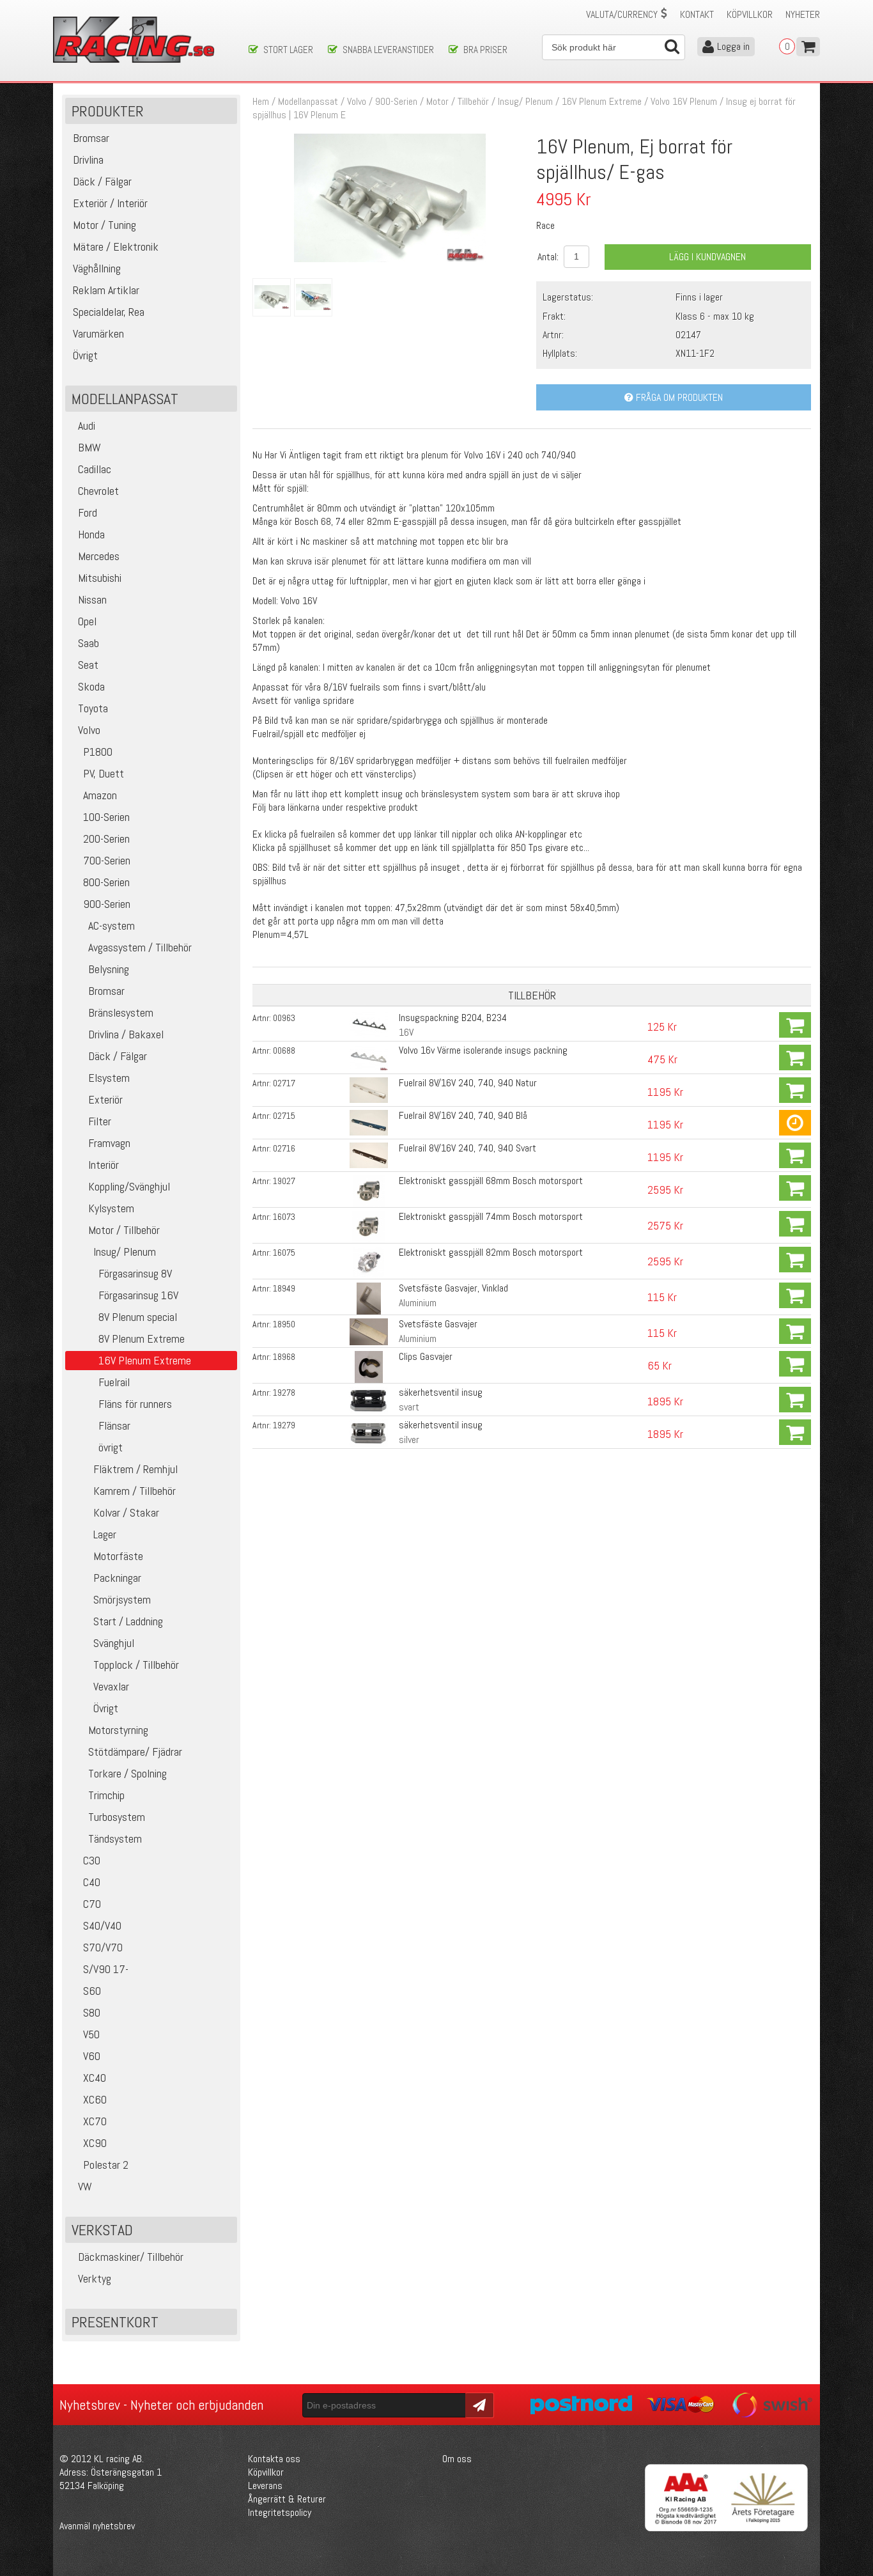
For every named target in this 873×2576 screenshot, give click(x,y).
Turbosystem (117, 1817)
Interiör (104, 1165)
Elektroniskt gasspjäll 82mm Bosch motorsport (491, 1252)
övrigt (111, 1447)
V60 (92, 2056)
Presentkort (115, 2322)
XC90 (95, 2143)
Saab (89, 643)
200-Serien (106, 839)
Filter (100, 1121)
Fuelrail (114, 1382)
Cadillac (95, 469)
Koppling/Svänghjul (129, 1186)
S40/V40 (102, 1925)
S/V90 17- (106, 1969)
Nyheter (803, 14)
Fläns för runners (135, 1404)
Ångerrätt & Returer (287, 2499)
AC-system (112, 925)
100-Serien (106, 817)
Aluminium (418, 1303)
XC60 (95, 2099)
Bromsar (106, 991)
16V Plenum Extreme (602, 101)
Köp (795, 1025)
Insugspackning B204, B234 (453, 1018)
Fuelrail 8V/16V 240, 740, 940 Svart (467, 1148)
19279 (284, 1425)
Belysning (109, 969)
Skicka (478, 2404)
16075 (284, 1253)
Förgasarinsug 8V (135, 1273)
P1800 (98, 752)
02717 (284, 1083)
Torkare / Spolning (127, 1773)
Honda (91, 534)
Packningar (117, 1578)
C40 (92, 1882)
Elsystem (109, 1078)
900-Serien (107, 904)
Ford (88, 512)
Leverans (265, 2486)
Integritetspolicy (280, 2512)
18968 (284, 1357)
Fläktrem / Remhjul (135, 1469)
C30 (92, 1860)
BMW (89, 447)
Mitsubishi (100, 578)
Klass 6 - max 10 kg (715, 316)
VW (85, 2186)
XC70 (95, 2121)
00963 (284, 1018)
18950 (284, 1324)
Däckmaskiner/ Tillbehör (131, 2257)
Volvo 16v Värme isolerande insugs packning (483, 1050)
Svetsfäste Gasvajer (438, 1324)
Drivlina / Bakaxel (126, 1034)
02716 (284, 1148)
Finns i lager (699, 297)
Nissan (92, 599)
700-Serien (107, 860)
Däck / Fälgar (118, 1056)
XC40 (95, 2078)
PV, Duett (104, 773)
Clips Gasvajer (426, 1356)
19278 (284, 1393)
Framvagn (109, 1143)
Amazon (100, 795)
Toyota (93, 708)
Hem (261, 101)
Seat (88, 665)
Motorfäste (118, 1556)
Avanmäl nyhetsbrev (97, 2526)
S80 (92, 2012)
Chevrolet (98, 491)
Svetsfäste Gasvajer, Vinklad (453, 1288)
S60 (92, 1991)
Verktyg (95, 2278)
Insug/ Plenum (125, 1252)
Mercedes (99, 556)
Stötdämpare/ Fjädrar (135, 1752)
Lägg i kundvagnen (707, 257)
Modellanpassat (308, 101)
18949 (284, 1288)
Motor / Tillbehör (124, 1230)
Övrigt (106, 1708)
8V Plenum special (138, 1317)
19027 (284, 1181)
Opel (87, 621)
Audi (87, 425)
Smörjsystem (122, 1599)
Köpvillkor (750, 14)
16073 (284, 1217)
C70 (92, 1904)
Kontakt (697, 14)
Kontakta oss (274, 2459)
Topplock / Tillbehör (136, 1665)
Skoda (91, 686)
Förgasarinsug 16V (138, 1295)
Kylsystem (111, 1208)
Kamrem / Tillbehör (135, 1491)
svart (409, 1407)
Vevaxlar (111, 1686)
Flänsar (114, 1425)
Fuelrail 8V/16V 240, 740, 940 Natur (468, 1083)
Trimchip (106, 1795)
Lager (105, 1534)
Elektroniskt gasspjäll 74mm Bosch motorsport (491, 1216)
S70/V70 (103, 1947)
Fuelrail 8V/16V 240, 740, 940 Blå (463, 1115)
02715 (284, 1116)
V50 (91, 2034)
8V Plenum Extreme (142, 1339)
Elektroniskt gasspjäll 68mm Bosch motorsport (491, 1181)
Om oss (457, 2459)
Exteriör (105, 1099)
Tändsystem (115, 1838)
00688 (284, 1050)
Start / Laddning (128, 1621)
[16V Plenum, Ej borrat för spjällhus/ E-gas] (390, 259)
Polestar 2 (106, 2165)
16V (406, 1032)
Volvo (89, 730)
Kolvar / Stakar (126, 1512)
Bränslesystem (121, 1012)
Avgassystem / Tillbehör (140, 947)
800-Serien (106, 882)
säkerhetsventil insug (441, 1392)
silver (409, 1440)
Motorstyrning (118, 1730)
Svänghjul (114, 1643)
